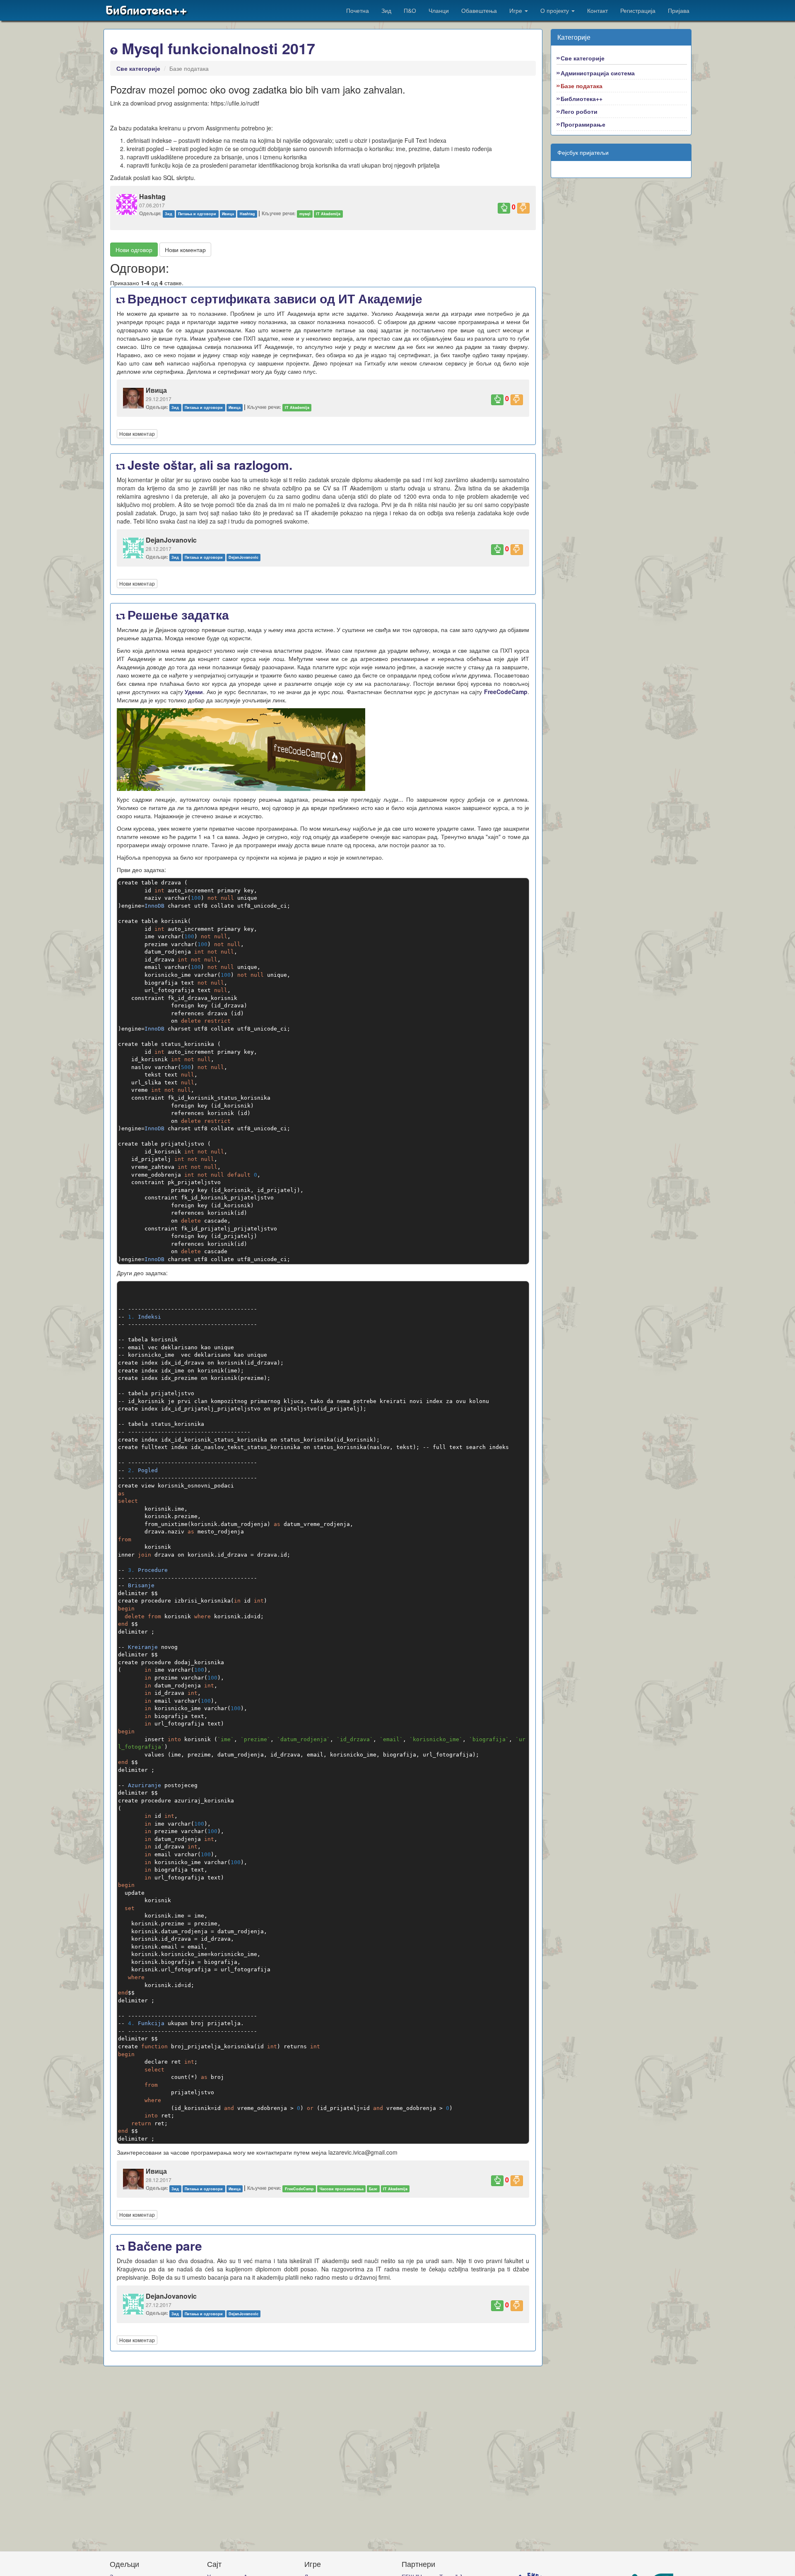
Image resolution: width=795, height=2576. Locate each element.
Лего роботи (579, 111)
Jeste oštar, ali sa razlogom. (208, 465)
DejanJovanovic (243, 557)
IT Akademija (328, 214)
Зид (386, 10)
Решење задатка (177, 614)
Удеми (194, 692)
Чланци (439, 10)
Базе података (582, 86)
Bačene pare (163, 2246)
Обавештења (479, 10)
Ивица (228, 214)
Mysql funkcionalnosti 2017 (216, 48)
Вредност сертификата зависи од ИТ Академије (273, 298)
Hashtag (247, 214)
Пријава (679, 10)
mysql (305, 214)
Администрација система (598, 73)
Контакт (597, 10)
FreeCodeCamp (506, 692)
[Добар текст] (504, 208)
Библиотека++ (146, 10)
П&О (410, 10)
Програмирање (583, 124)
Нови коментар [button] (185, 250)
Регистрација (638, 10)
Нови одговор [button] (134, 250)
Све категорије (138, 68)
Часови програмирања (342, 2188)
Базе (373, 2188)
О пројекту (555, 10)
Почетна (358, 10)
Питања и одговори (197, 214)
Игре (517, 10)
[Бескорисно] (523, 208)
